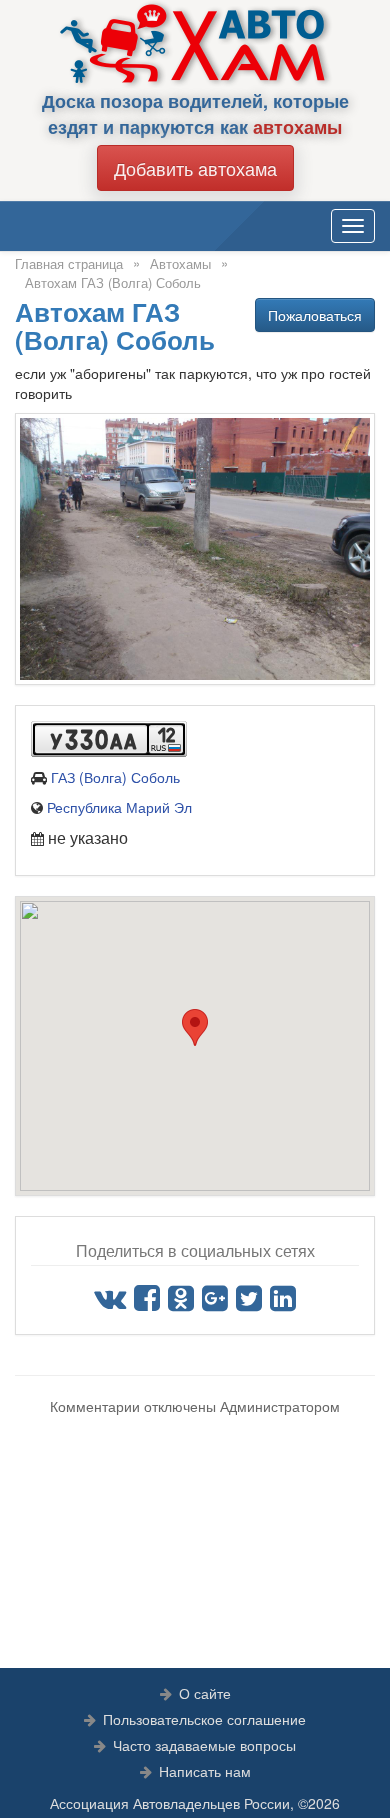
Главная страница (69, 263)
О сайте (205, 1693)
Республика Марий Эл (119, 807)
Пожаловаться (315, 315)
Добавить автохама (195, 168)
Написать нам (205, 1771)
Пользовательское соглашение (204, 1719)
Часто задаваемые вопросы (204, 1745)
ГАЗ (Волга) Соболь (115, 777)
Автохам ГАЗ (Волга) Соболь (113, 282)
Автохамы (180, 263)
